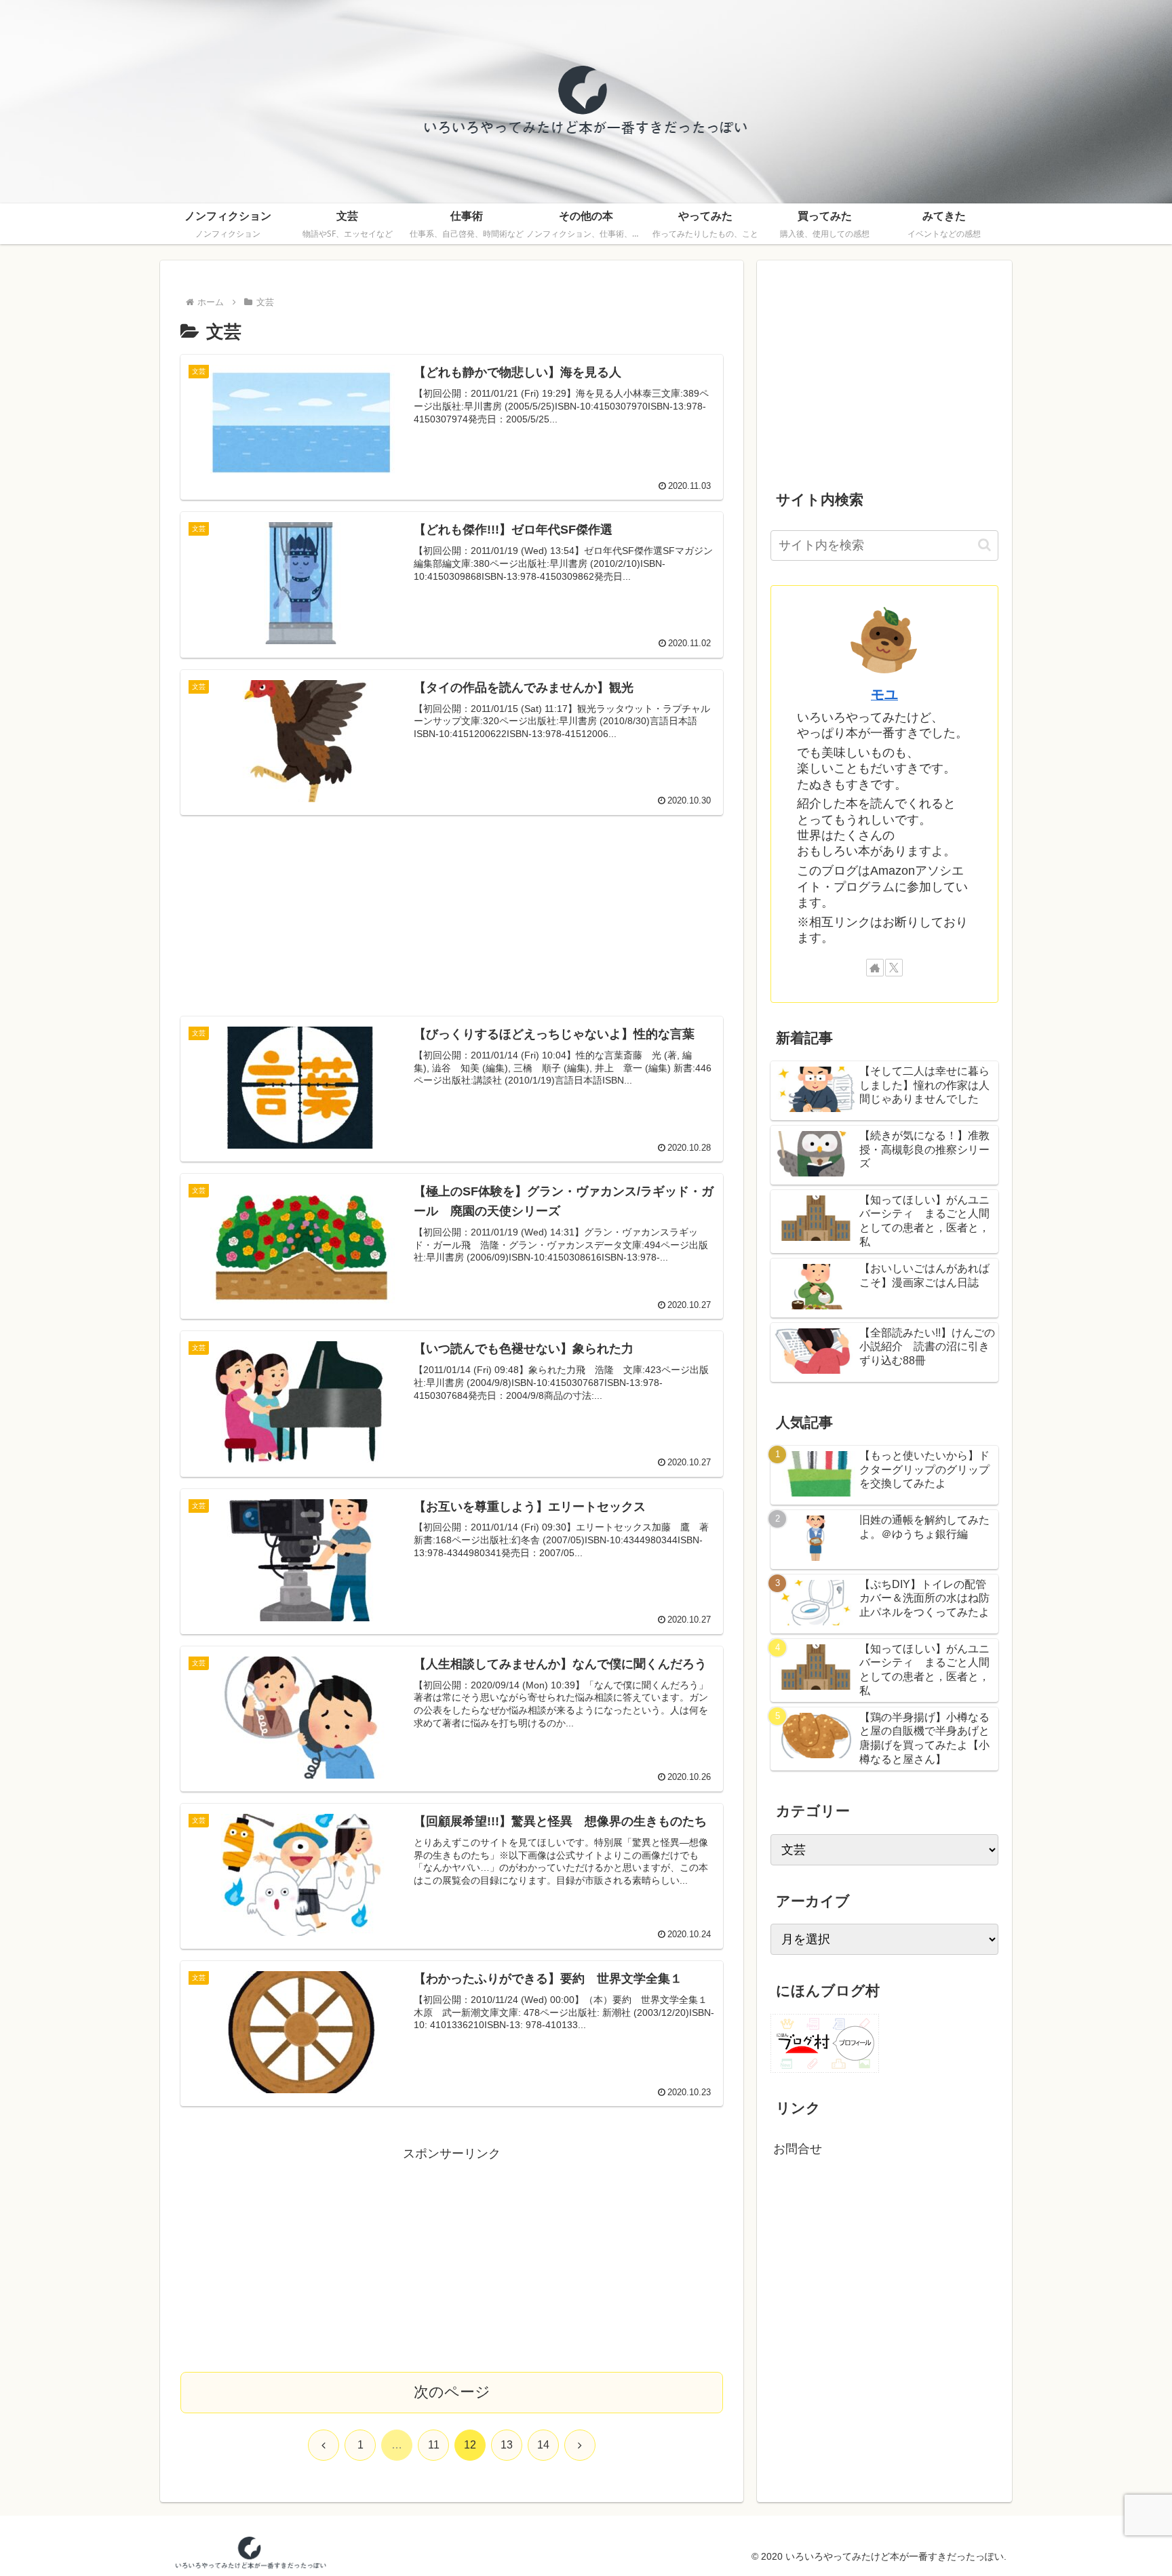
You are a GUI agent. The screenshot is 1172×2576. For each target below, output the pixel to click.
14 (543, 2445)
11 (434, 2445)
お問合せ (798, 2149)
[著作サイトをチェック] (875, 968)
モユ (884, 694)
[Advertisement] (452, 907)
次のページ (452, 2392)
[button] (984, 545)
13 (507, 2445)
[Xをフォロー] (894, 968)
